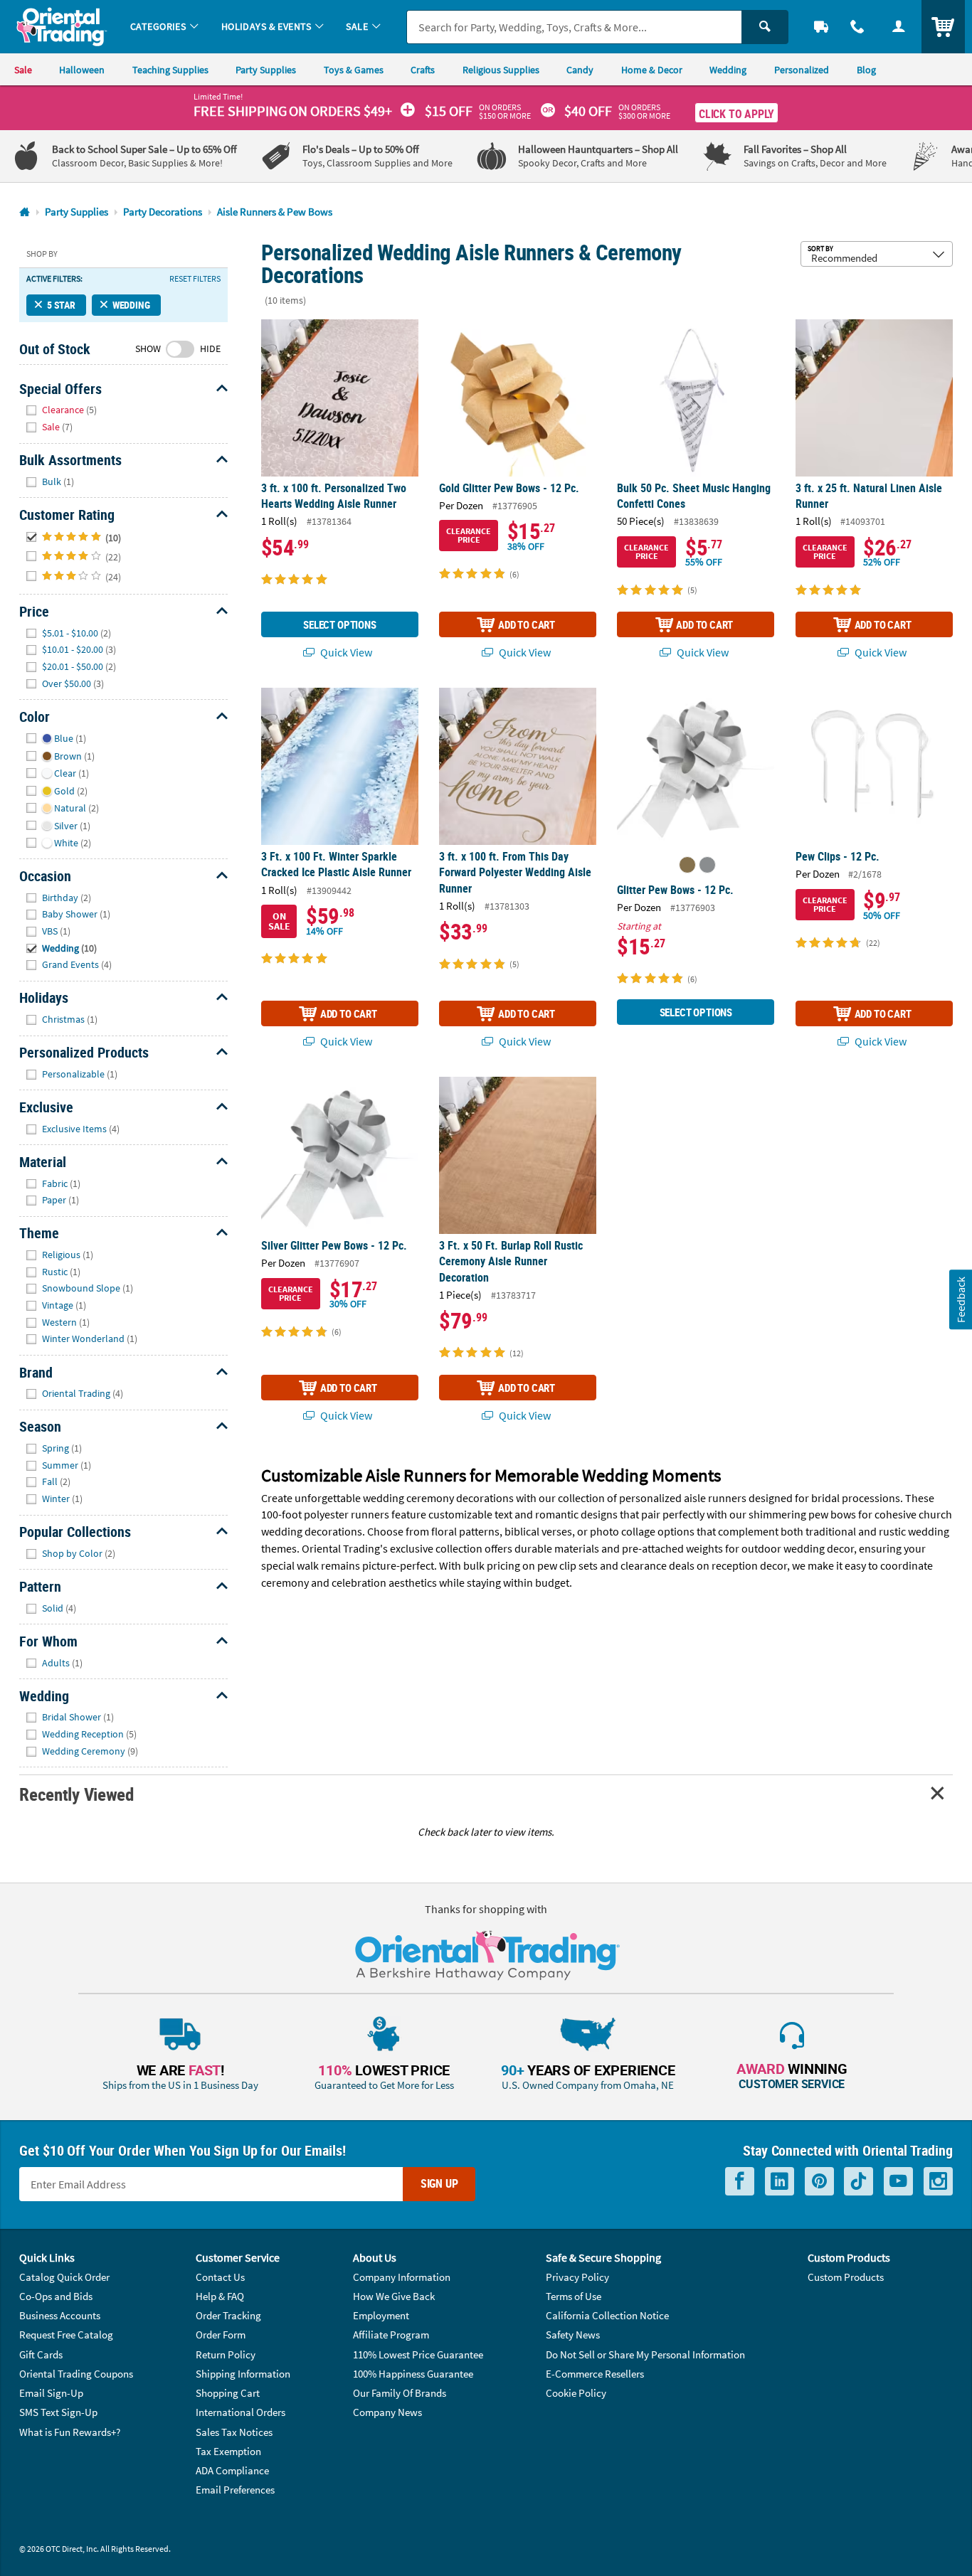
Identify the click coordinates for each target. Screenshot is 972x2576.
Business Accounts (60, 2315)
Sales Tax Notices (234, 2432)
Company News (387, 2412)
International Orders (241, 2412)
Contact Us (220, 2277)
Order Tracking (228, 2315)
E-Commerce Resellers (595, 2374)
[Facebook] (740, 2181)
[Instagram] (938, 2181)
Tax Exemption (228, 2451)
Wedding (131, 305)
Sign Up (439, 2183)
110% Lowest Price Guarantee (418, 2354)
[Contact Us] (858, 27)
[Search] (765, 27)
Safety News (573, 2335)
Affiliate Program (391, 2335)
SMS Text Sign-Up (58, 2412)
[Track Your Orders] (821, 27)
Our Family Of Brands (400, 2393)
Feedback (960, 1300)
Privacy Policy (577, 2277)
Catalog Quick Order (64, 2277)
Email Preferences (235, 2490)
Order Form (221, 2335)
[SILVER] (707, 865)
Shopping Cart (228, 2393)
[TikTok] (859, 2181)
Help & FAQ (220, 2296)
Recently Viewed (76, 1794)
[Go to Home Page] (25, 212)
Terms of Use (574, 2296)
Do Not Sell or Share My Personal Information (645, 2354)
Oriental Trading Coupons (76, 2374)
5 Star (61, 305)
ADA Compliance (232, 2470)
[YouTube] (898, 2181)
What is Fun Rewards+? (70, 2432)
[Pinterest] (819, 2181)
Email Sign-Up (51, 2393)
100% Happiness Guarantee (413, 2374)
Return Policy (226, 2354)
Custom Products (846, 2277)
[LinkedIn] (780, 2181)
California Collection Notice (607, 2315)
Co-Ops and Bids (56, 2296)
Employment (381, 2315)
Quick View (345, 652)
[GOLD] (687, 865)
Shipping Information (243, 2374)
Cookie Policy (576, 2393)
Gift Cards (41, 2354)
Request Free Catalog (66, 2335)
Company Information (402, 2277)
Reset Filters (195, 279)
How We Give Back (394, 2296)
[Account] (899, 27)
